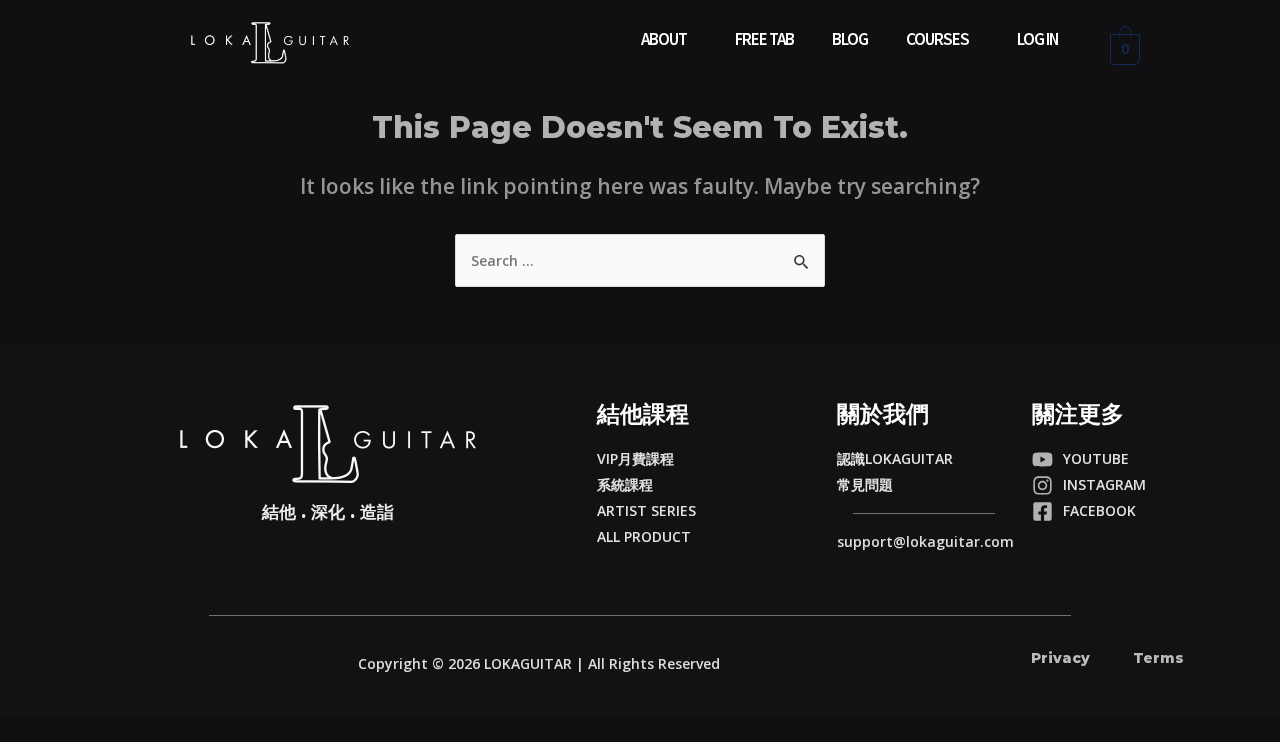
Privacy (1060, 658)
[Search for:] (640, 260)
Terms (1158, 658)
